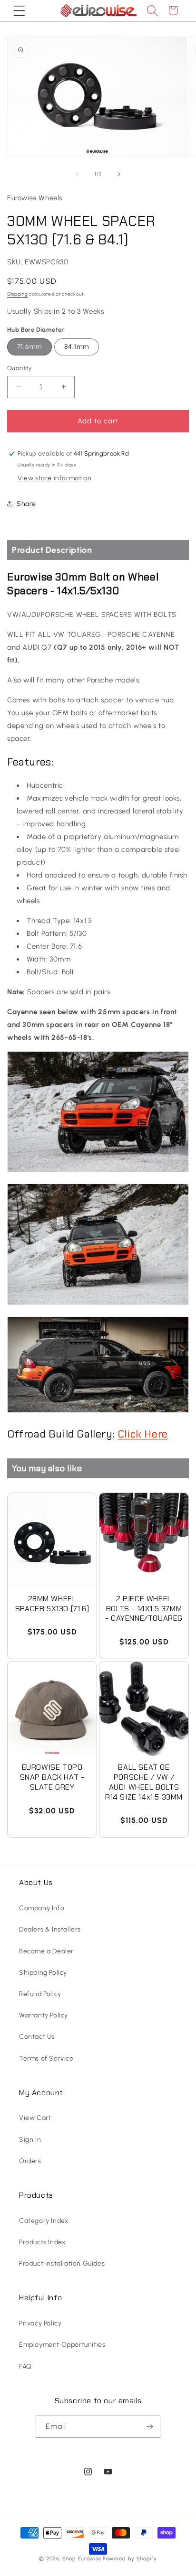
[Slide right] (119, 174)
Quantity (20, 368)
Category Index (44, 2221)
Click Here (143, 1434)
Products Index (42, 2242)
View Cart (35, 2118)
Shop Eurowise (82, 2559)
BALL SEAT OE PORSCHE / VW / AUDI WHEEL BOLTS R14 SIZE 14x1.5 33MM (144, 1782)
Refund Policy (40, 1994)
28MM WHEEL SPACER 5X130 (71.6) (52, 1604)
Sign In (30, 2140)
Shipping (18, 294)
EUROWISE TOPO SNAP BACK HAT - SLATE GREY (52, 1777)
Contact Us (37, 2037)
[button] (19, 10)
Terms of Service (46, 2058)
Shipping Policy (43, 1973)
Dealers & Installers (50, 1929)
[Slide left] (77, 174)
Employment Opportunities (62, 2345)
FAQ (25, 2366)
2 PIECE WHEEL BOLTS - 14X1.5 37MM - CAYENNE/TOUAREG (144, 1609)
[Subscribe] (149, 2427)
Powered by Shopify (130, 2559)
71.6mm (29, 347)
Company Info (42, 1908)
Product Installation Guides (62, 2263)
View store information (54, 478)
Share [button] (26, 504)
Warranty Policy (44, 2015)
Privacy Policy (40, 2323)
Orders (30, 2161)
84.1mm (77, 347)
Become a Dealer (46, 1951)
